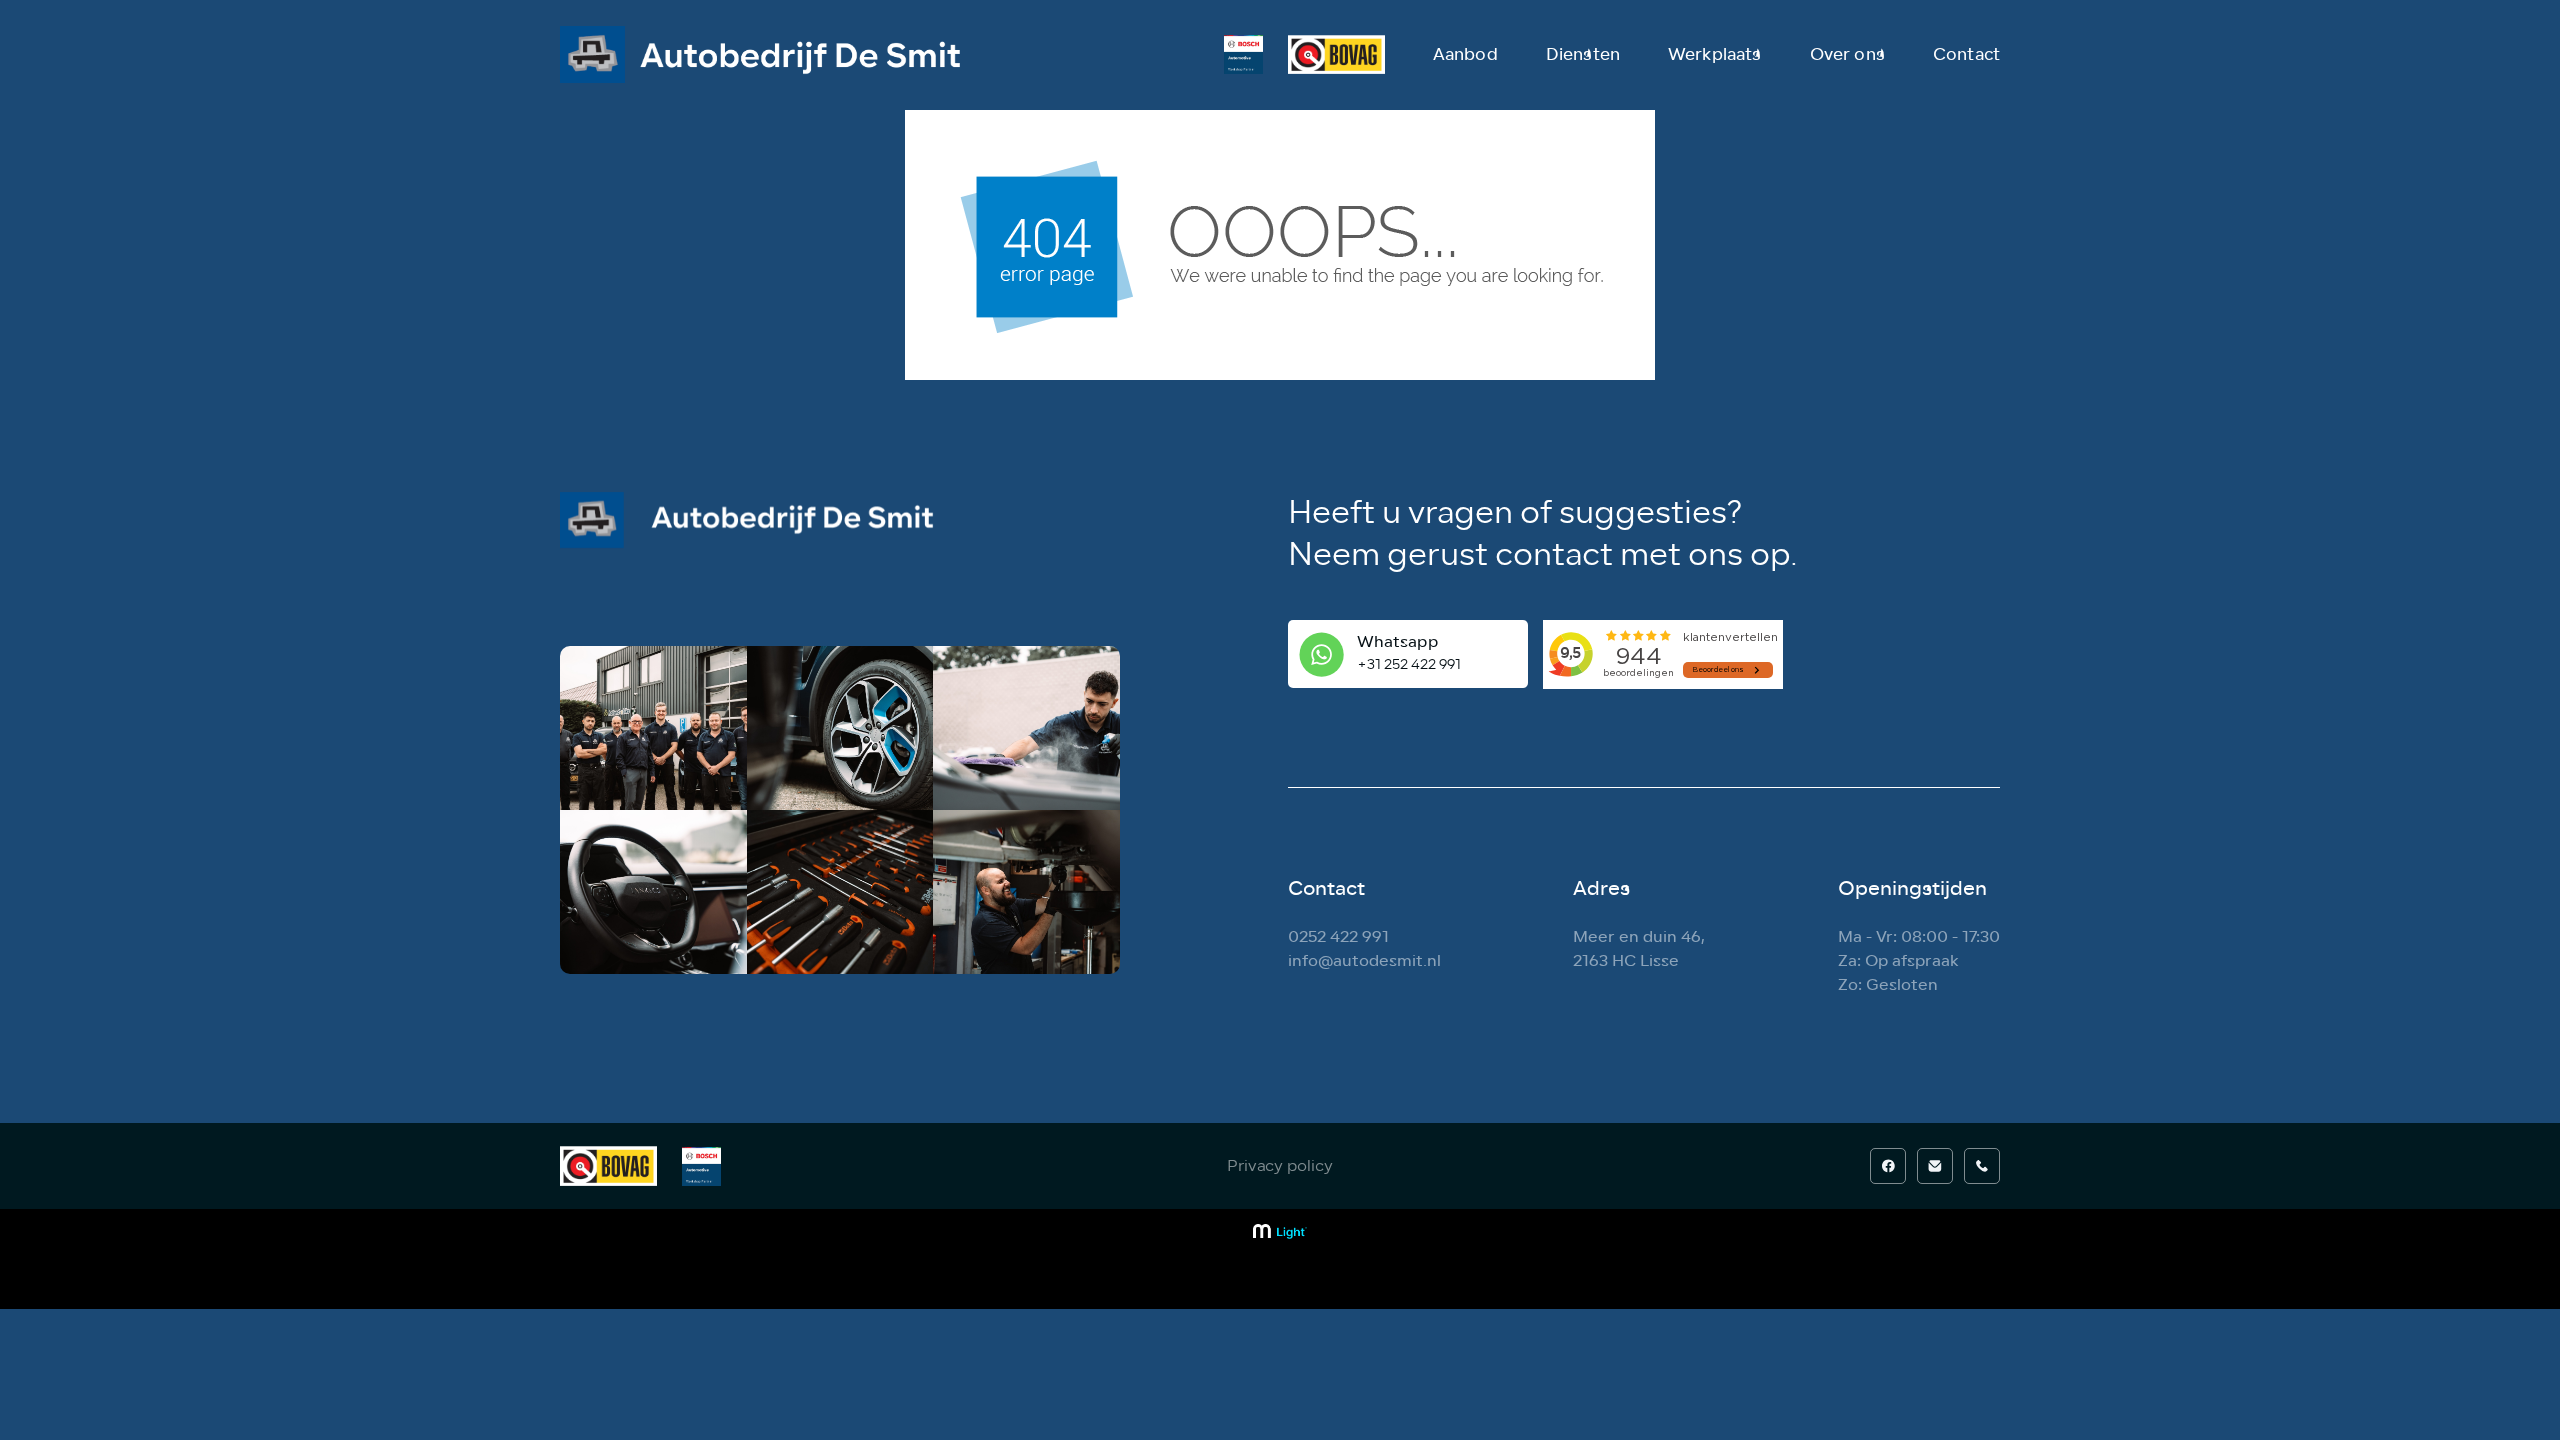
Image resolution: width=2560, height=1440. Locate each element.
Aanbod (1465, 54)
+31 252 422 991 (1409, 664)
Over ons (1847, 54)
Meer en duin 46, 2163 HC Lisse (1639, 948)
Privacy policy (1280, 1166)
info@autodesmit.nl (1364, 960)
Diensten (1583, 54)
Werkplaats (1715, 54)
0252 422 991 (1338, 936)
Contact (1966, 54)
